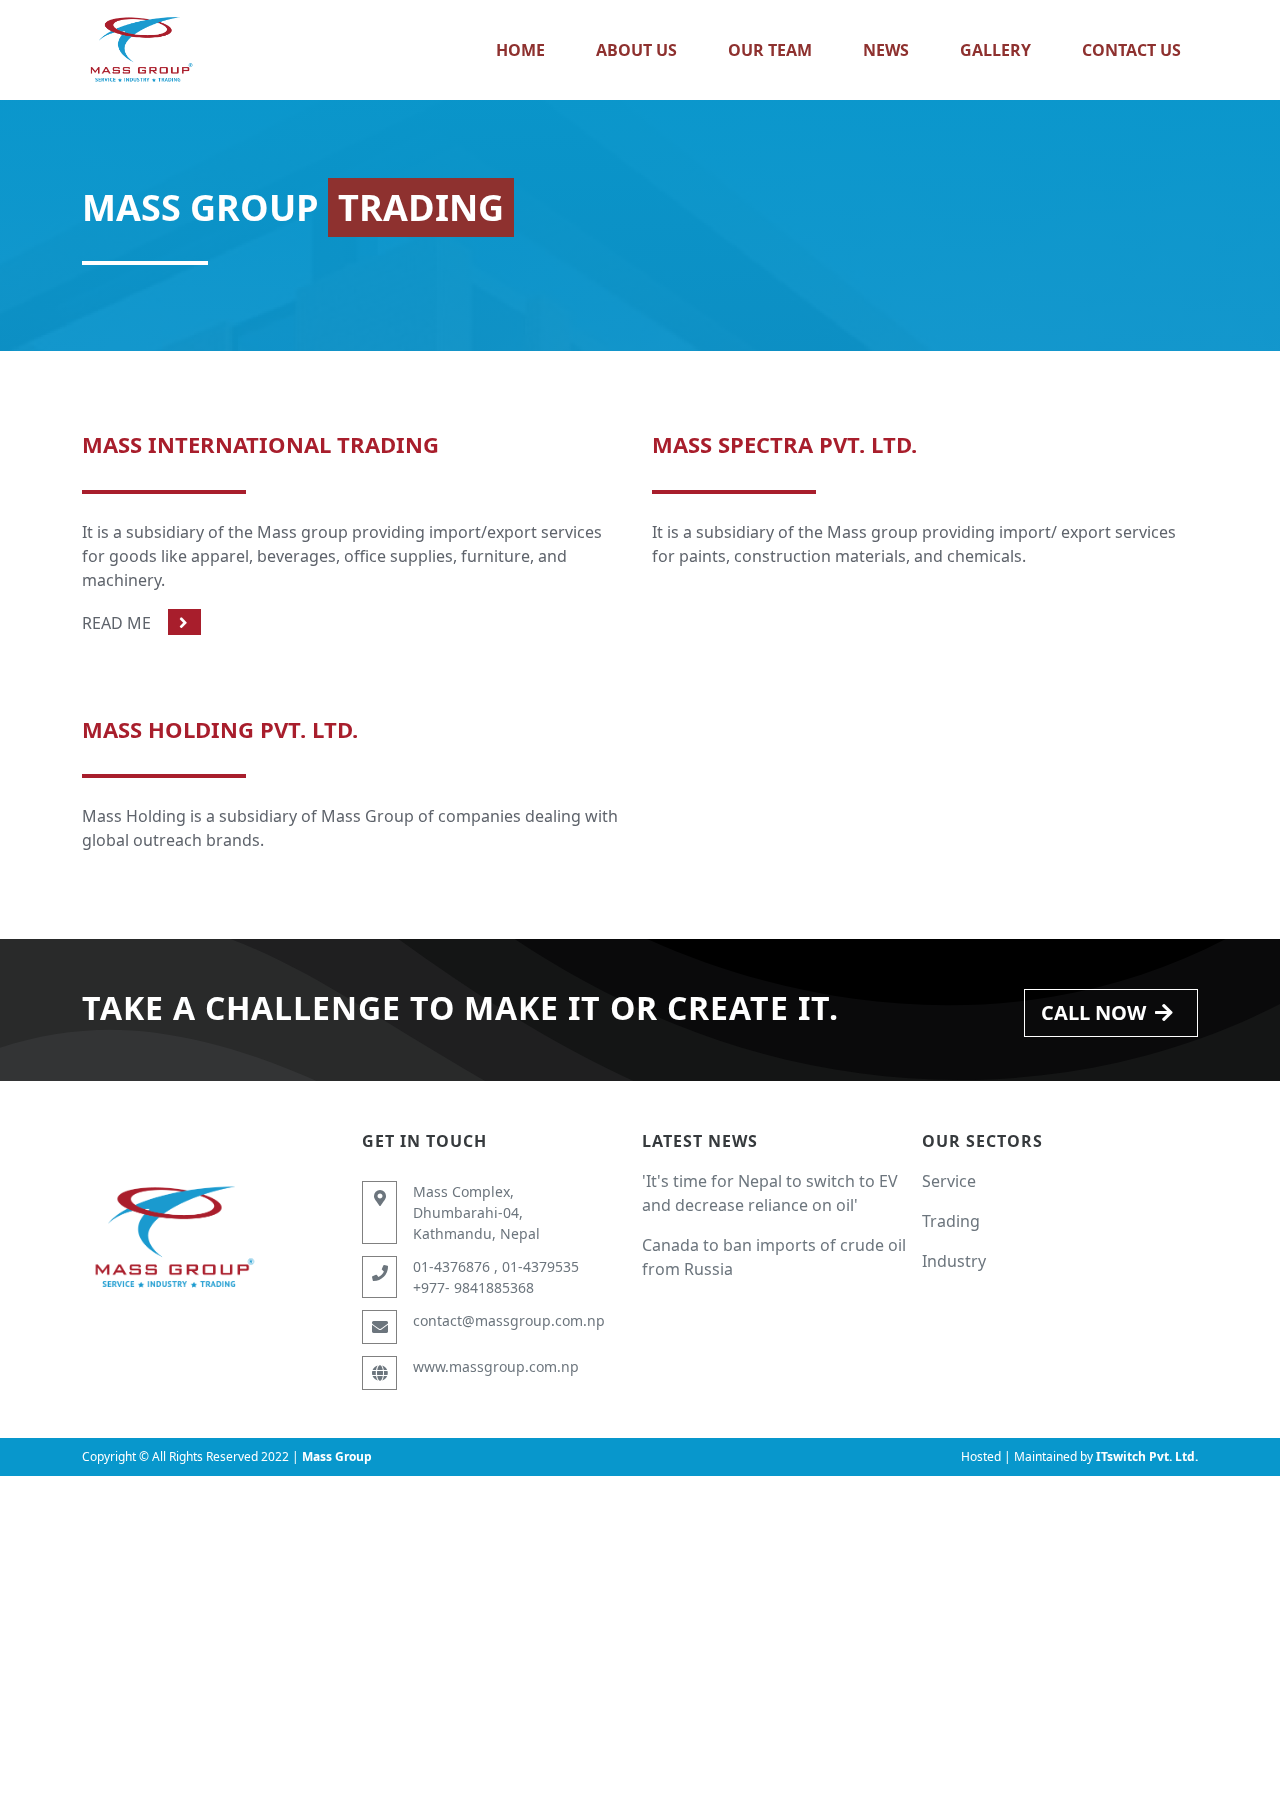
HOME (520, 50)
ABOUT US (636, 50)
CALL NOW (1093, 1012)
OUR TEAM (770, 50)
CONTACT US (1131, 50)
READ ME (116, 623)
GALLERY (995, 50)
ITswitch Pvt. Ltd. (1147, 1456)
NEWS (886, 50)
